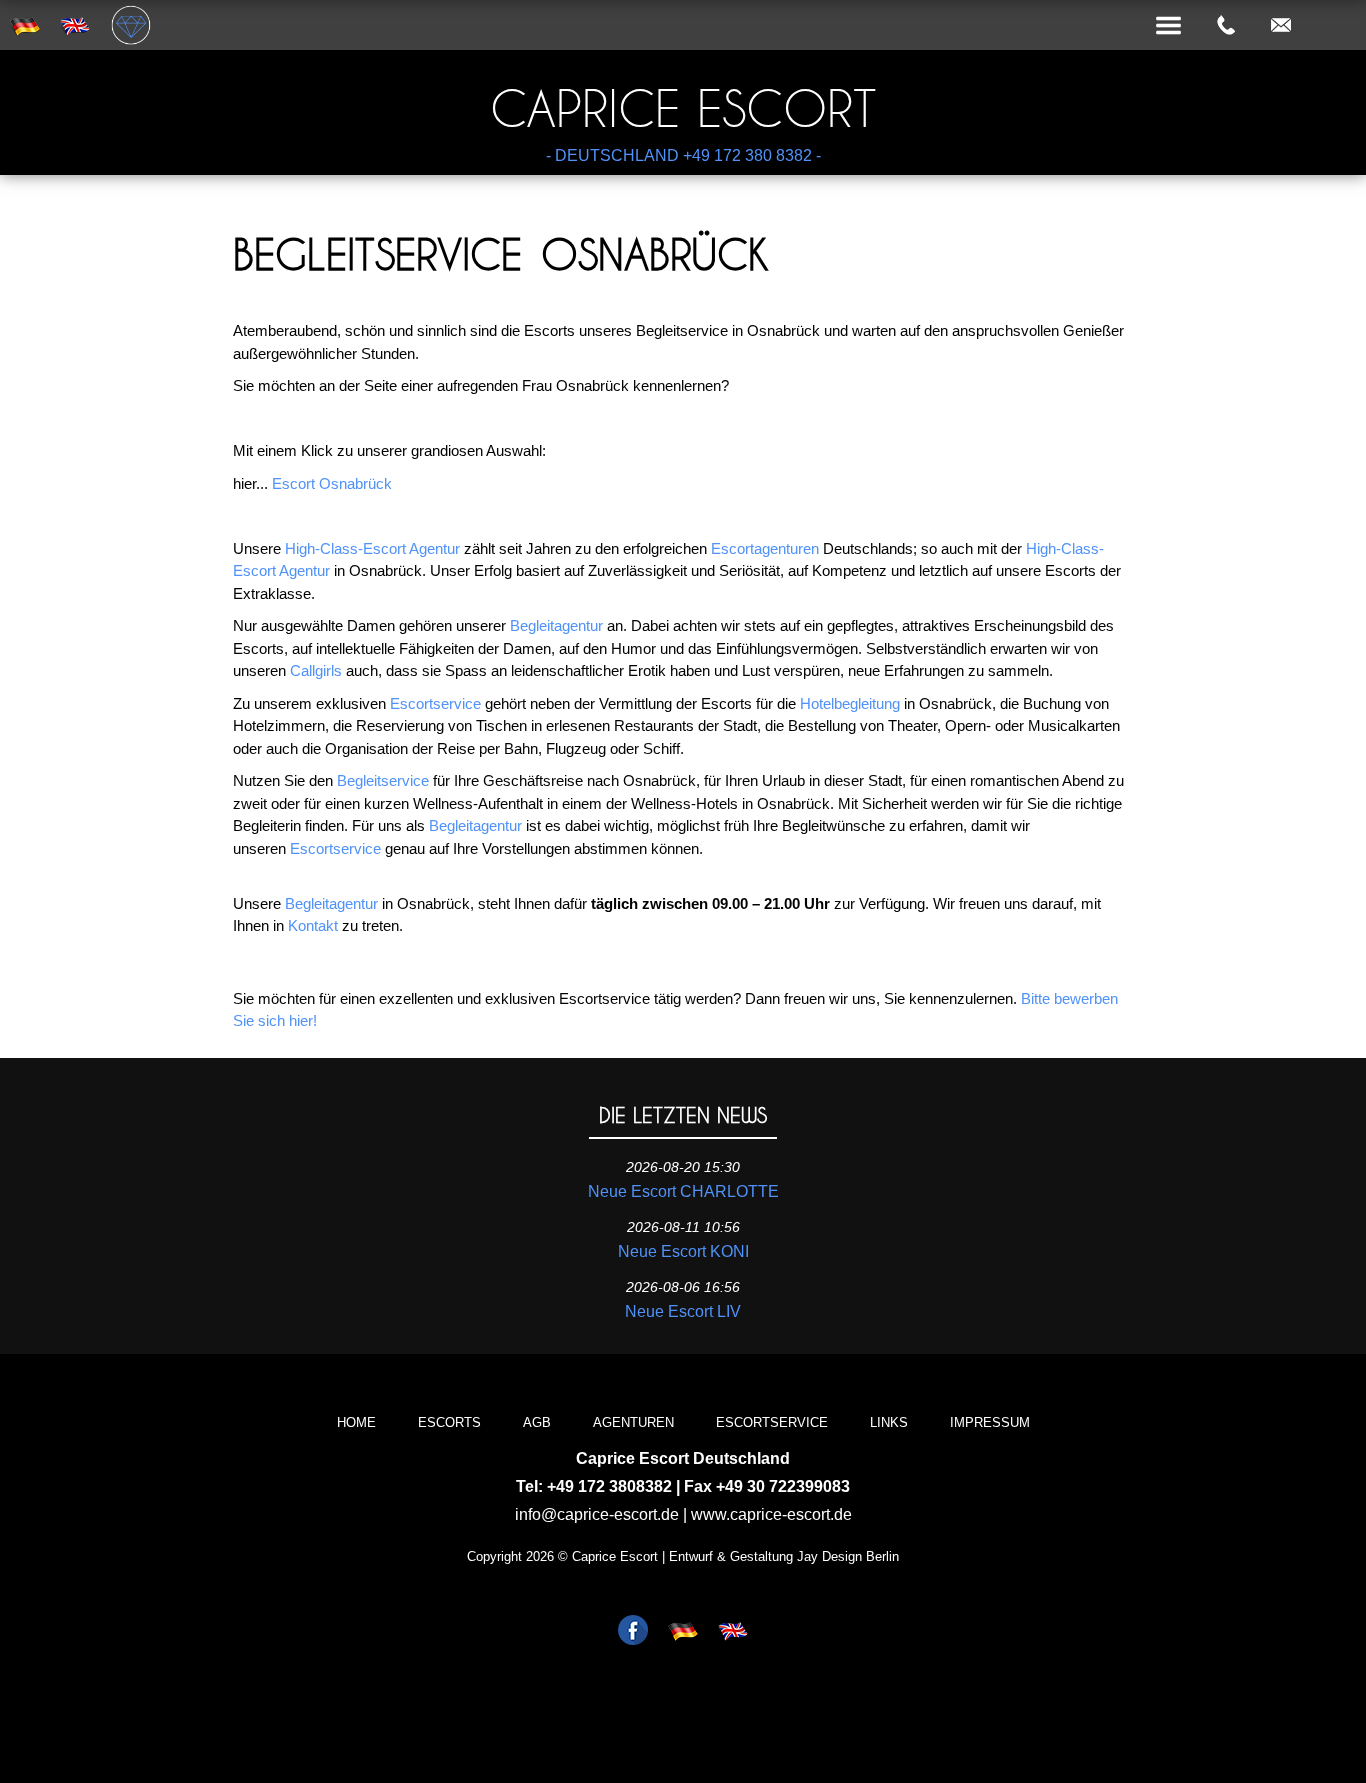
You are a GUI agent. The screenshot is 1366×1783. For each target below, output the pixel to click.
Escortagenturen (765, 548)
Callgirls (316, 670)
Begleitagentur (556, 625)
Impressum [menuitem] (990, 1422)
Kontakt (313, 925)
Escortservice (435, 703)
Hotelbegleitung (850, 703)
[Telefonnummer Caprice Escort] (1226, 26)
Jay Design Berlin (848, 1556)
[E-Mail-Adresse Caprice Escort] (1281, 26)
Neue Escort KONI (683, 1251)
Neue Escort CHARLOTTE (683, 1191)
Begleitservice (383, 780)
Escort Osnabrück (332, 483)
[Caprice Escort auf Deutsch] (683, 1632)
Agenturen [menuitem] (633, 1422)
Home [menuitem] (356, 1422)
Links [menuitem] (889, 1422)
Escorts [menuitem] (449, 1422)
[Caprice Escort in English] (733, 1632)
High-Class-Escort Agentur (372, 548)
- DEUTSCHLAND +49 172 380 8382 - (683, 155)
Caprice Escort (683, 108)
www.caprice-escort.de (771, 1514)
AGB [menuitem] (537, 1422)
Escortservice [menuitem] (772, 1422)
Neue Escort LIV (683, 1311)
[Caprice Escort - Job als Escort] (633, 1632)
